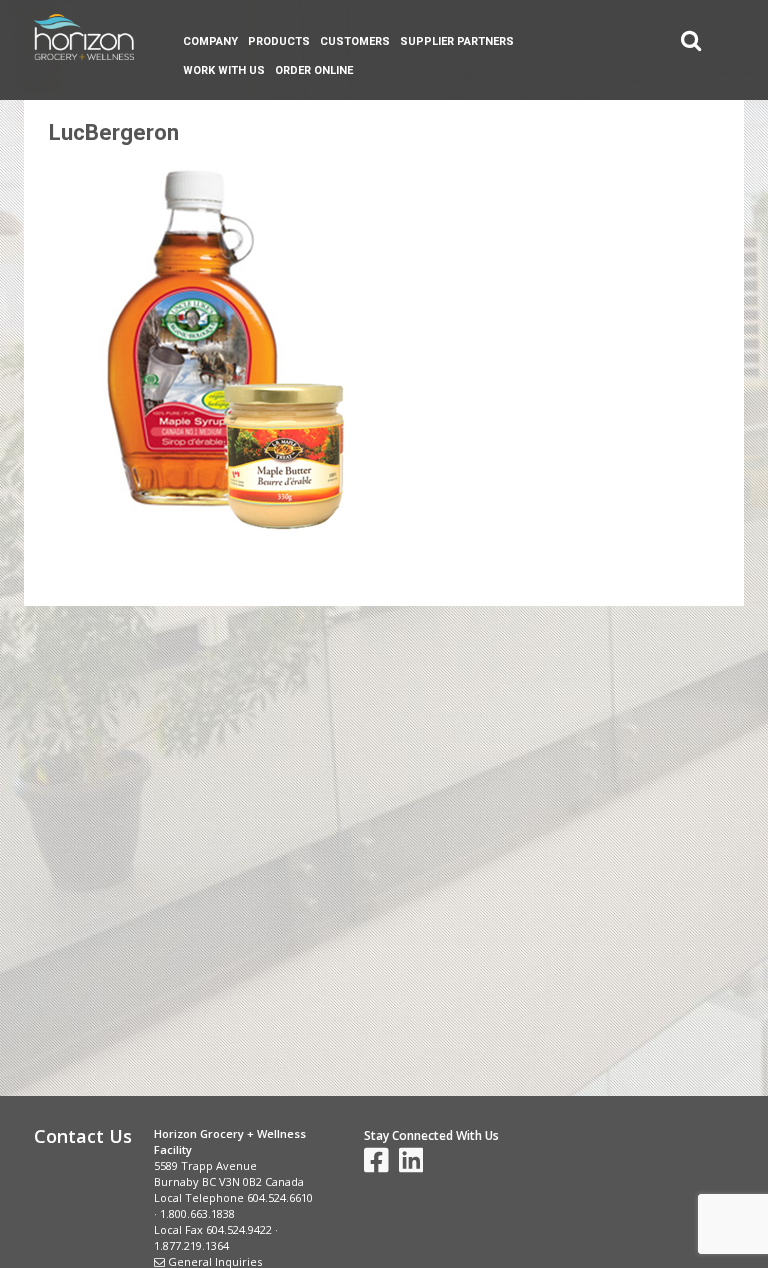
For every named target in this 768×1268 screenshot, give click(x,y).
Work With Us (224, 70)
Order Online (314, 70)
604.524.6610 (280, 1197)
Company (210, 41)
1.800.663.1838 (197, 1213)
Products (279, 41)
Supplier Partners (457, 41)
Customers (355, 41)
